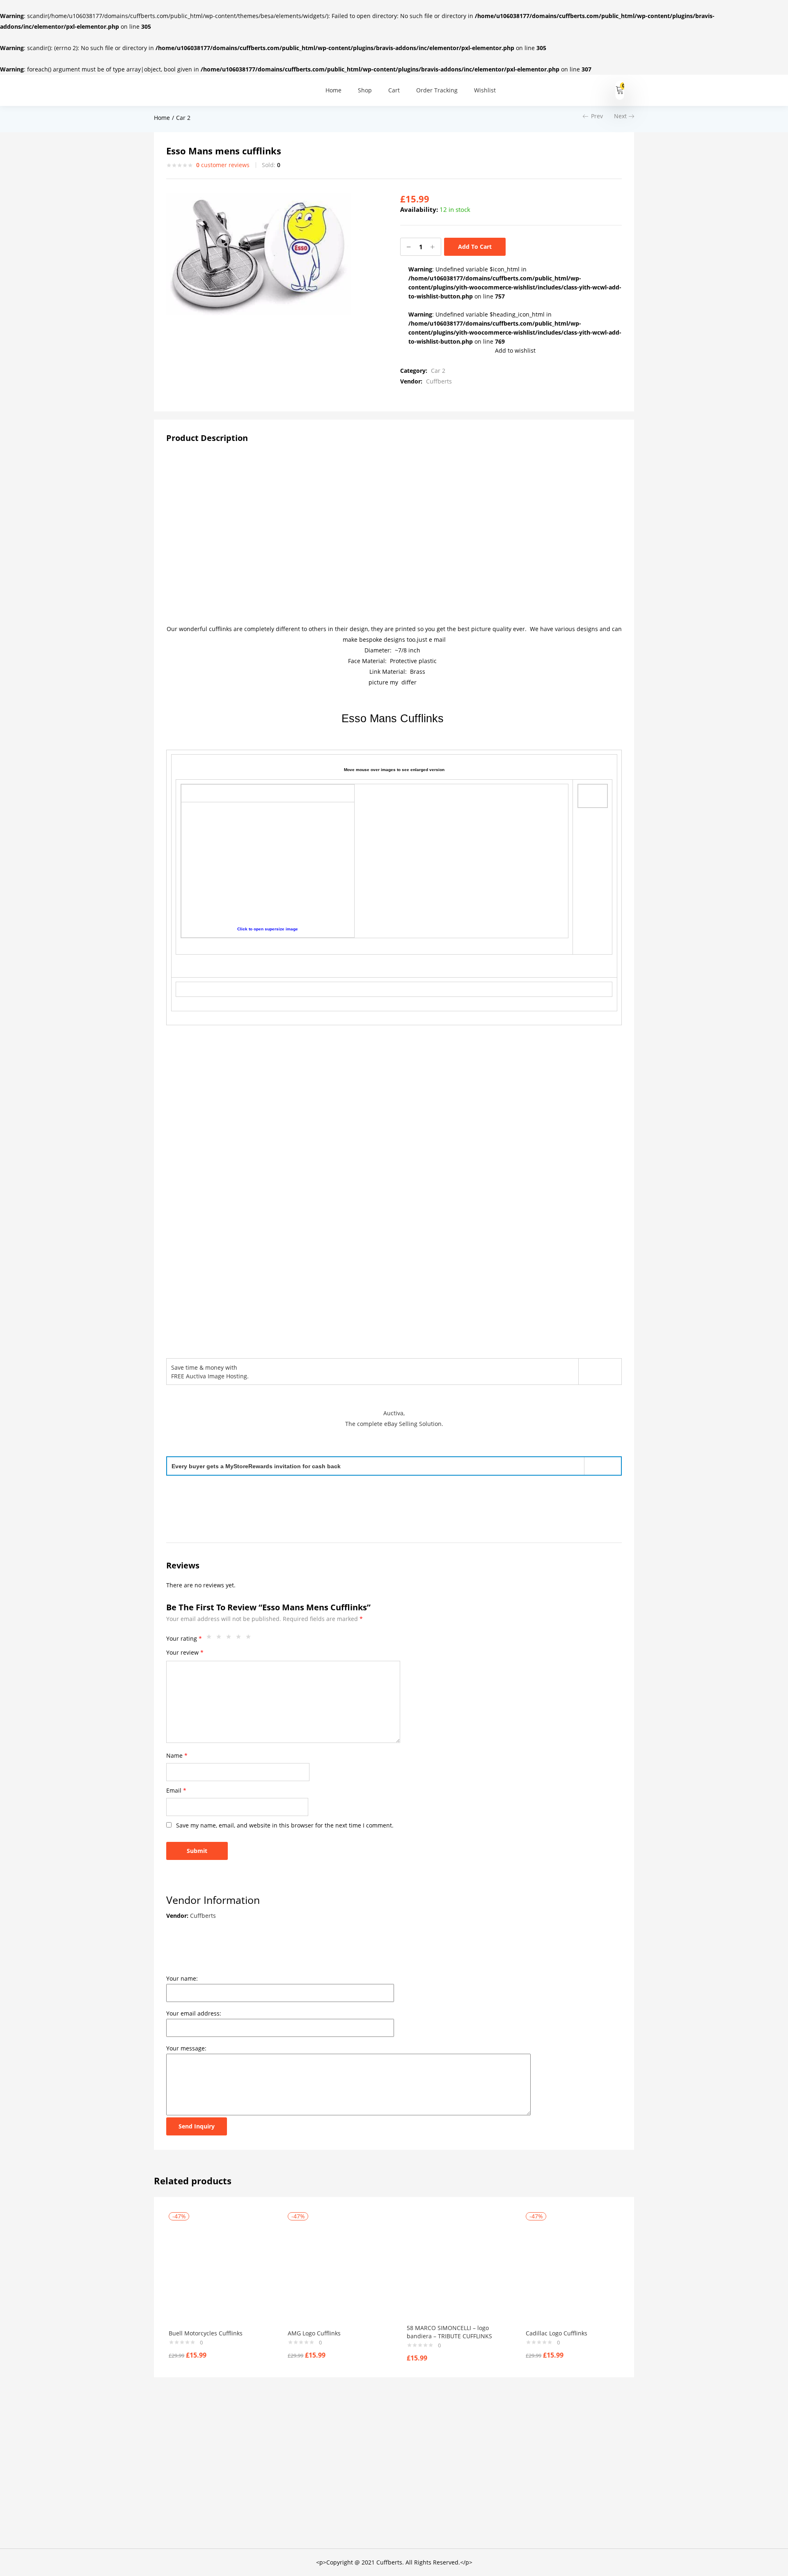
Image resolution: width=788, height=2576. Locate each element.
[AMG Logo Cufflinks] (335, 2272)
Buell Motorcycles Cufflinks (206, 2333)
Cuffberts (439, 381)
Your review (185, 1652)
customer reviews (223, 165)
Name (177, 1755)
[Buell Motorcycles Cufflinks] (216, 2272)
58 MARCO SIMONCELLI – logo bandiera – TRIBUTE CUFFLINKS (449, 2332)
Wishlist (485, 90)
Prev (597, 116)
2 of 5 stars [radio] (221, 1639)
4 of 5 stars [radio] (241, 1639)
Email (176, 1790)
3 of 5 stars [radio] (231, 1639)
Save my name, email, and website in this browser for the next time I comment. (285, 1825)
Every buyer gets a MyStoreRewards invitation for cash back (256, 1466)
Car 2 (183, 118)
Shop (365, 90)
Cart (394, 90)
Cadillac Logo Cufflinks (557, 2333)
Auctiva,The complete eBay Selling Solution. (394, 1418)
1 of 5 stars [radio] (211, 1639)
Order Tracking (437, 90)
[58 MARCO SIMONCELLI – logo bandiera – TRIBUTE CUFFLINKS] (454, 2269)
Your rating (184, 1638)
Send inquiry (197, 2126)
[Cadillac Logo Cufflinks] (573, 2272)
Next (620, 116)
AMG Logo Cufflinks (314, 2333)
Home (333, 90)
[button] (620, 90)
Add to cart (475, 247)
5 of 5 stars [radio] (250, 1639)
